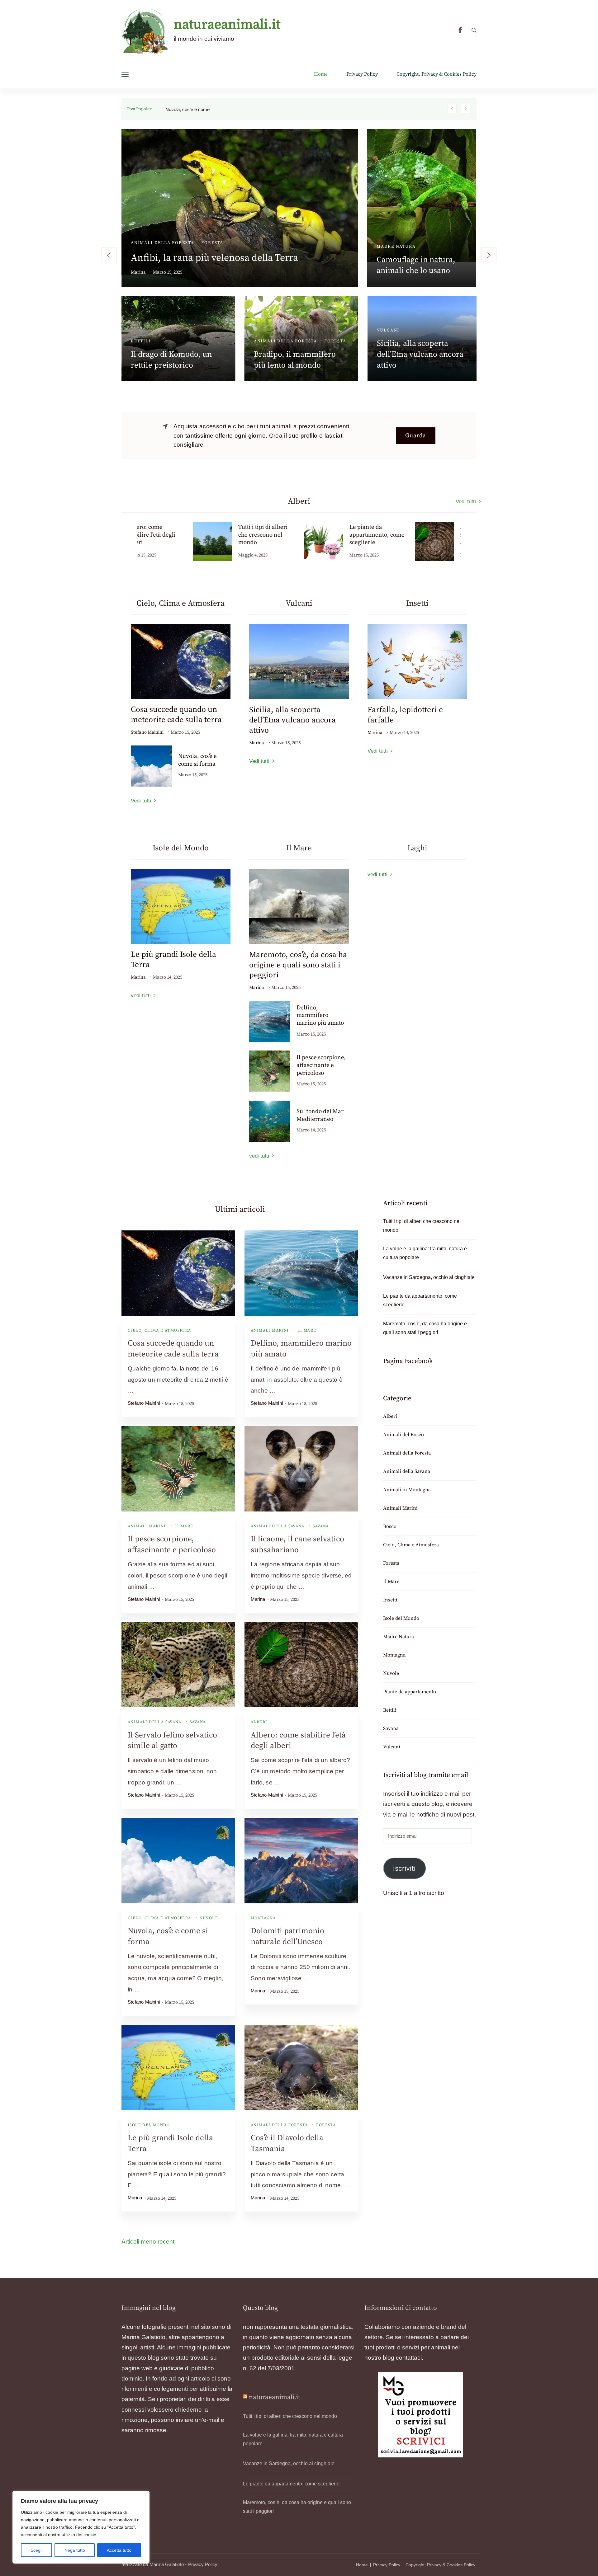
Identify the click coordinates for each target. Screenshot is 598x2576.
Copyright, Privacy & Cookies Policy (437, 74)
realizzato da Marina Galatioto (153, 2564)
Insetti (390, 1600)
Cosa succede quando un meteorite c (203, 110)
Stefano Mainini (147, 732)
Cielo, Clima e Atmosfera (159, 1330)
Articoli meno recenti (149, 2242)
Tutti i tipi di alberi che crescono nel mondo (225, 245)
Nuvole (209, 1918)
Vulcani (392, 1747)
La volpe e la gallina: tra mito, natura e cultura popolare (419, 246)
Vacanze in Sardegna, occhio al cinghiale (429, 1277)
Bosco (198, 327)
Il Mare (387, 317)
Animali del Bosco (157, 327)
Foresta (326, 2125)
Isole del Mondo (149, 2125)
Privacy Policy (362, 74)
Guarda (416, 436)
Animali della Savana (278, 1526)
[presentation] (109, 255)
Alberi (140, 229)
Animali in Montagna (406, 222)
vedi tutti (141, 996)
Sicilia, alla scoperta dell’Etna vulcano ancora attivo (292, 720)
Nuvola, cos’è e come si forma (197, 760)
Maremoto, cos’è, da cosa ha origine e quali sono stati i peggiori (420, 341)
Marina (138, 259)
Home (321, 74)
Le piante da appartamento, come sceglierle (290, 341)
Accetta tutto (119, 2550)
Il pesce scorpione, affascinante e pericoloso (321, 1065)
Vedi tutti (466, 502)
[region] (81, 2527)
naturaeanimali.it (227, 25)
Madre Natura (399, 1637)
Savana (321, 1526)
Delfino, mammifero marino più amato (320, 1015)
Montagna (263, 1918)
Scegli (36, 2550)
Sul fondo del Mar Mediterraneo (320, 1115)
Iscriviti (404, 1868)
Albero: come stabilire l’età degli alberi (318, 535)
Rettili (390, 1710)
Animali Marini (270, 1330)
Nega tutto (75, 2550)
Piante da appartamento (288, 317)
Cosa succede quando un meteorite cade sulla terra (176, 715)
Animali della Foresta (279, 2125)
